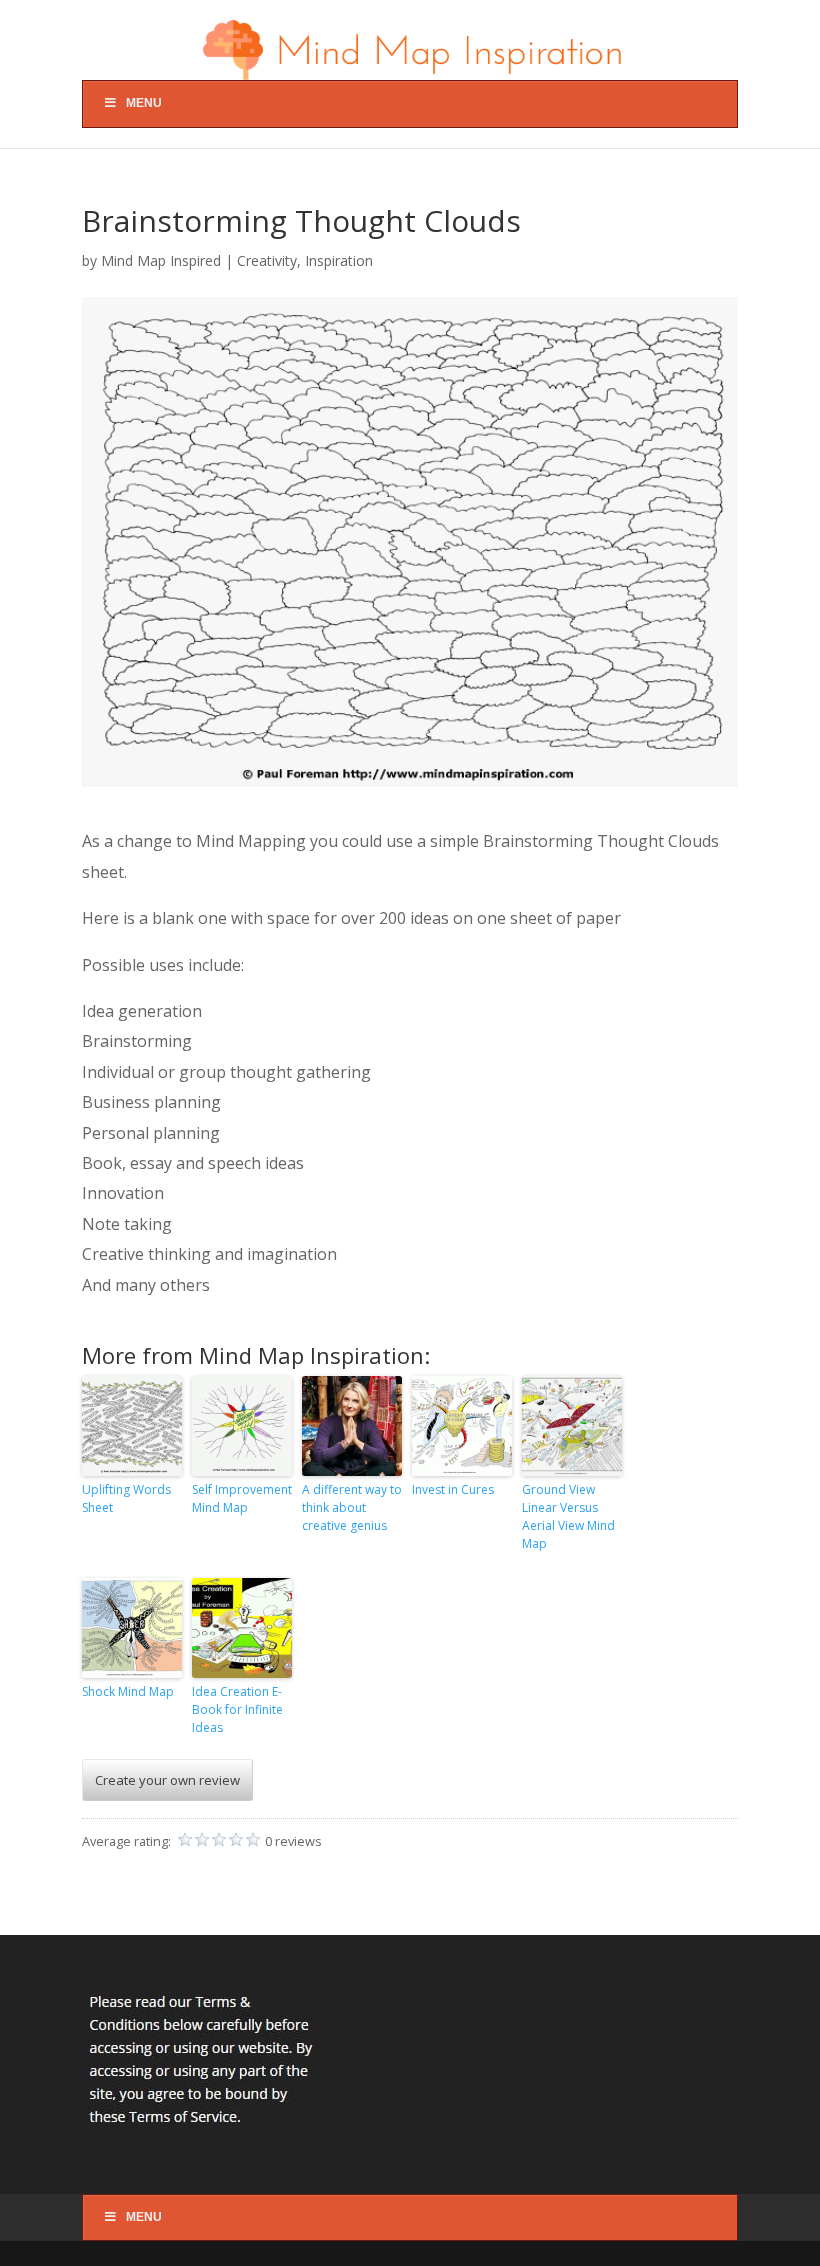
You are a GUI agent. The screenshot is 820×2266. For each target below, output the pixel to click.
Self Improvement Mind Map (242, 1498)
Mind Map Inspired (161, 260)
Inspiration (339, 260)
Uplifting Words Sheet (126, 1498)
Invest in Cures (453, 1489)
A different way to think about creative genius (352, 1507)
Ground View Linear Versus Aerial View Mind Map (568, 1516)
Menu (144, 103)
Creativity (267, 260)
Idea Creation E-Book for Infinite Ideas (237, 1709)
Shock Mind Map (128, 1691)
